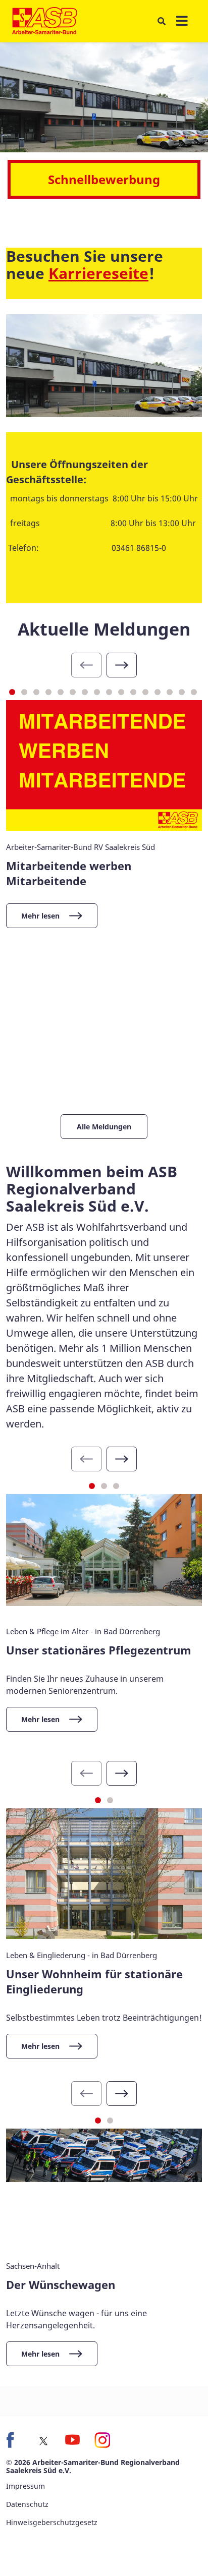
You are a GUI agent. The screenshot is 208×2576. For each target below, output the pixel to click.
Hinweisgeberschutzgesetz (52, 2522)
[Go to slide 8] (97, 692)
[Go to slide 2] (24, 692)
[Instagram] (102, 2440)
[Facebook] (14, 2440)
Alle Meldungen (104, 1127)
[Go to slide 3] (36, 692)
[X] (43, 2441)
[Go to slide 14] (170, 692)
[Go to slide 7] (85, 692)
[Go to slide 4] (48, 692)
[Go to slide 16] (194, 692)
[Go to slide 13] (158, 692)
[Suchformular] (161, 21)
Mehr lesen (40, 916)
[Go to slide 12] (145, 692)
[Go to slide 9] (109, 692)
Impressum (25, 2486)
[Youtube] (73, 2440)
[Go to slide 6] (73, 692)
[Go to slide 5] (61, 692)
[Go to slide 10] (121, 692)
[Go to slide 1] (12, 692)
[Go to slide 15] (182, 692)
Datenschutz (27, 2504)
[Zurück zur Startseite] (45, 21)
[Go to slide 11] (133, 692)
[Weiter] (122, 665)
